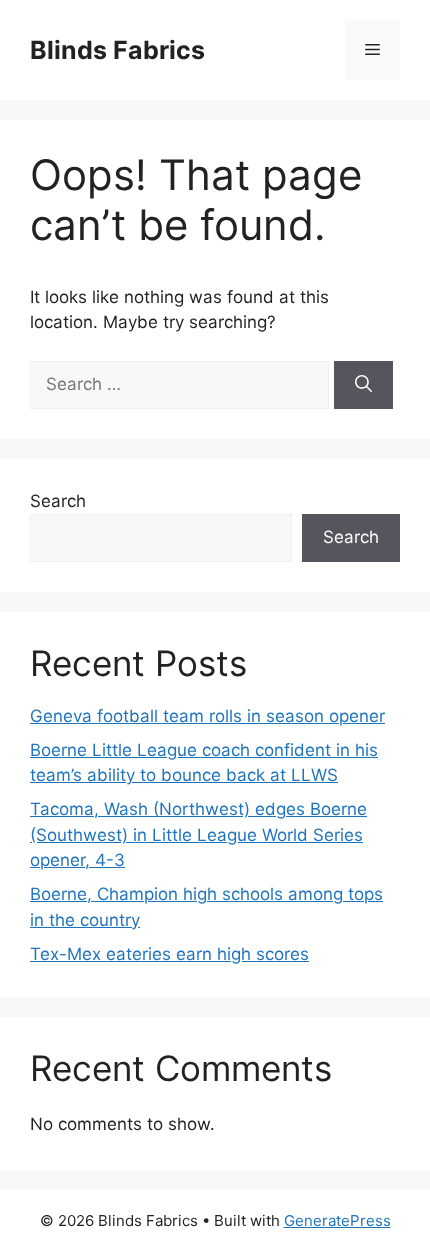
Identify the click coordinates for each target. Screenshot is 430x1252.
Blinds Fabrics (117, 50)
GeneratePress (337, 1220)
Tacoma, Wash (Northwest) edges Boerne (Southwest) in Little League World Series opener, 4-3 (198, 834)
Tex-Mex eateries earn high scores (169, 954)
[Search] (363, 385)
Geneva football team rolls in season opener (207, 716)
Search (58, 501)
